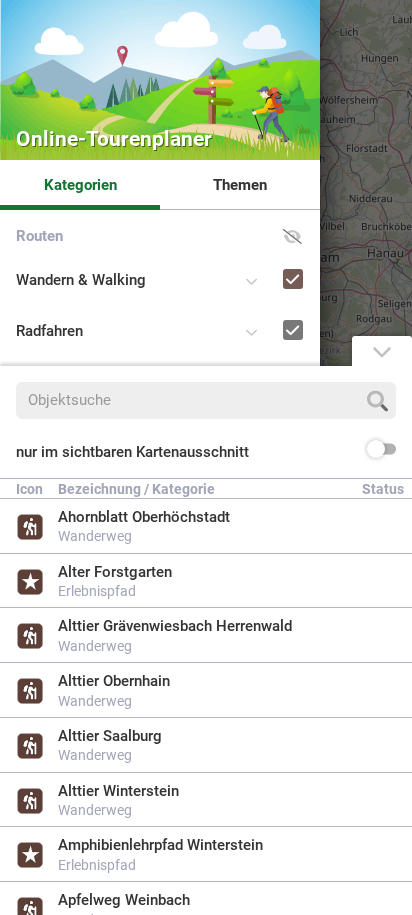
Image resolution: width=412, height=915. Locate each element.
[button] (292, 236)
